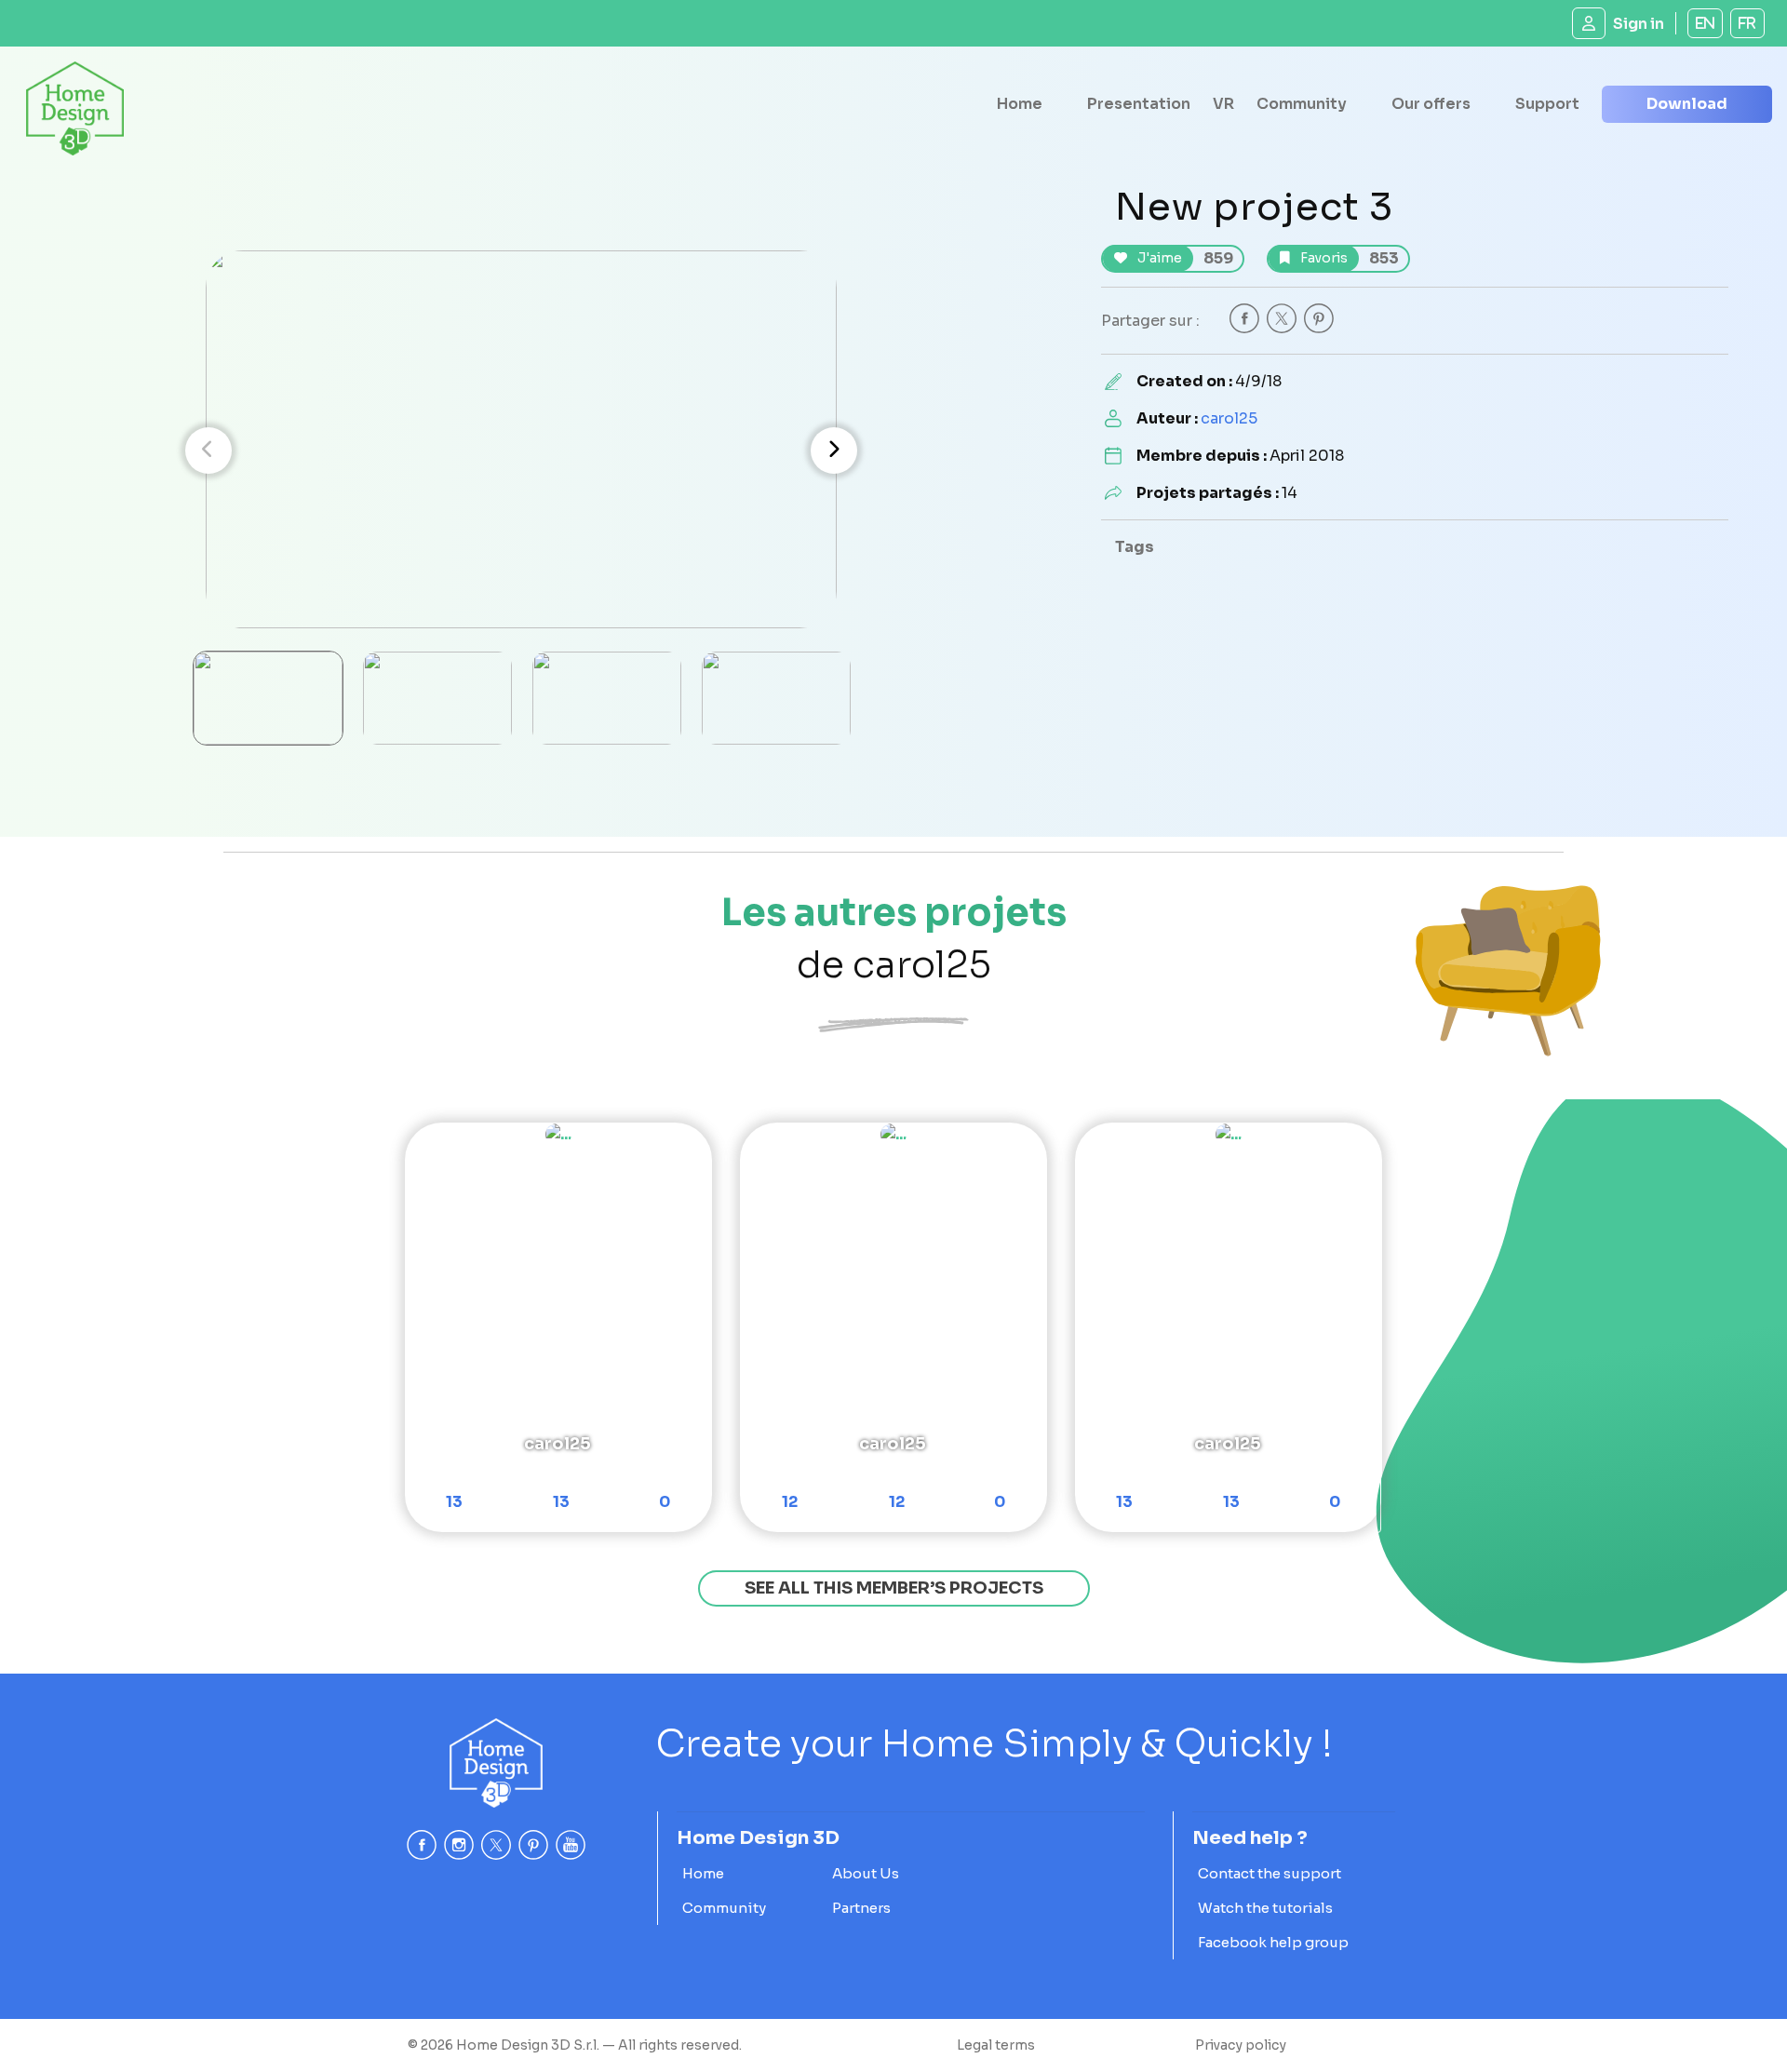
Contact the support (1270, 1873)
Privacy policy (1241, 2045)
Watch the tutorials (1265, 1908)
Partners (861, 1908)
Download (1687, 104)
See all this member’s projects (894, 1588)
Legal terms (996, 2045)
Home (1020, 104)
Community (1302, 104)
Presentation (1139, 104)
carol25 (1229, 418)
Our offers (1431, 104)
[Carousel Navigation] (521, 451)
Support (1547, 104)
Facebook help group (1273, 1942)
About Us (866, 1873)
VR (1223, 104)
